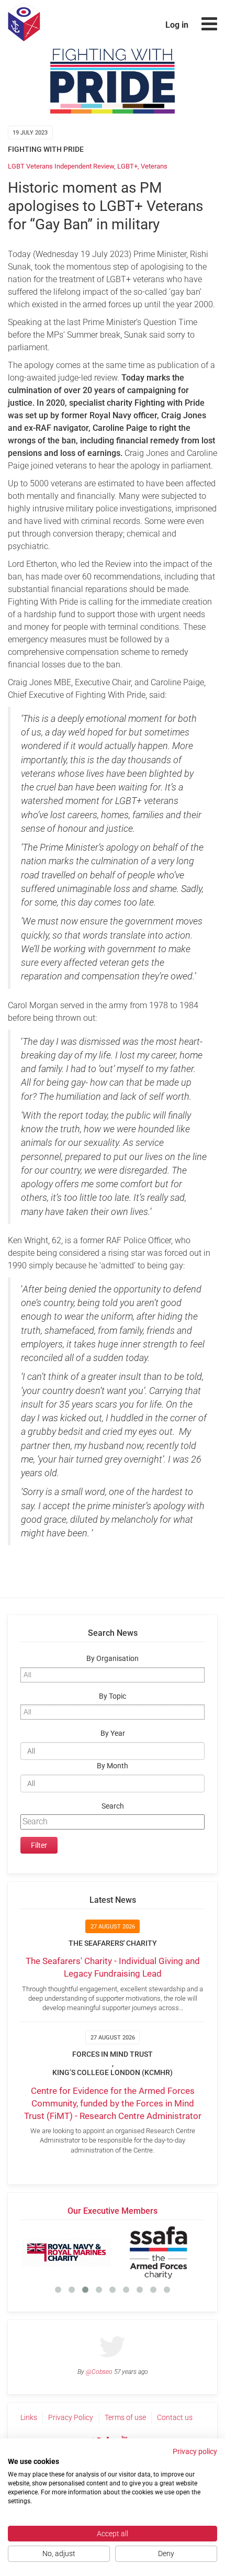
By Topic (113, 1696)
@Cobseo (99, 2372)
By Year (113, 1733)
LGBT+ (127, 166)
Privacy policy (195, 2451)
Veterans (154, 166)
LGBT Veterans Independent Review (61, 166)
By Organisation (113, 1659)
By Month (113, 1766)
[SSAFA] (159, 2252)
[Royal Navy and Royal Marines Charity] (66, 2252)
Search (113, 1806)
